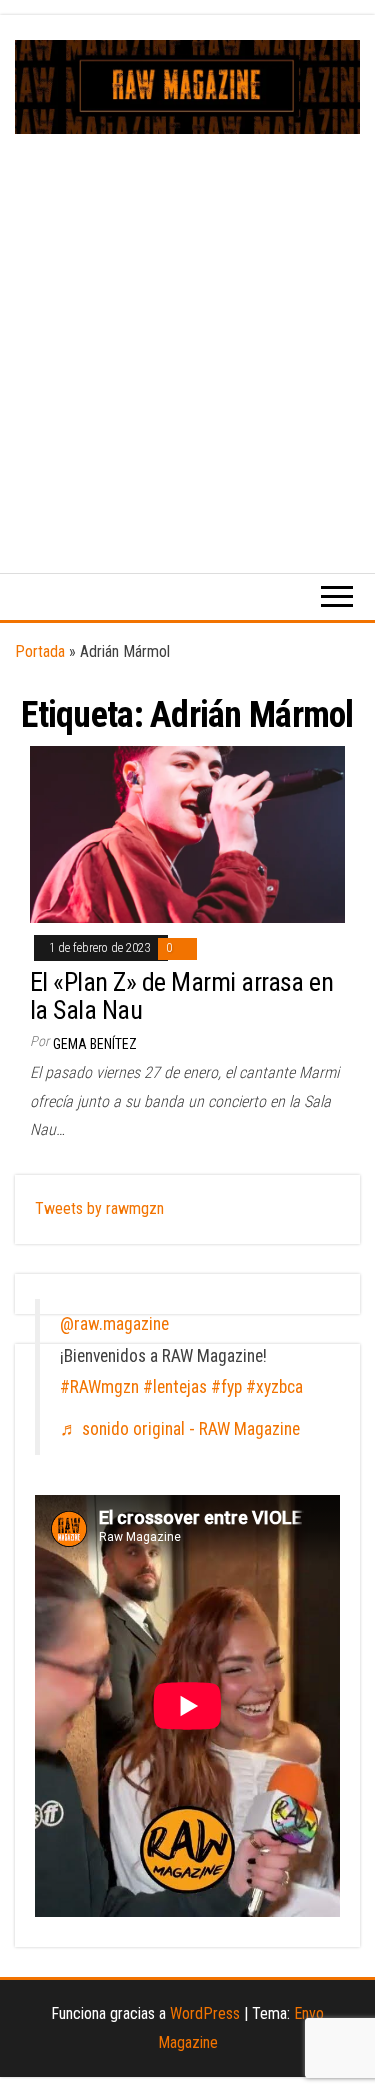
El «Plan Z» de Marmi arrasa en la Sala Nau (181, 996)
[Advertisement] (187, 331)
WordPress (205, 2013)
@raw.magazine (114, 1324)
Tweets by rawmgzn (99, 1208)
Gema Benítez (95, 1044)
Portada (40, 651)
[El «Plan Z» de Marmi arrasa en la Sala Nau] (187, 833)
